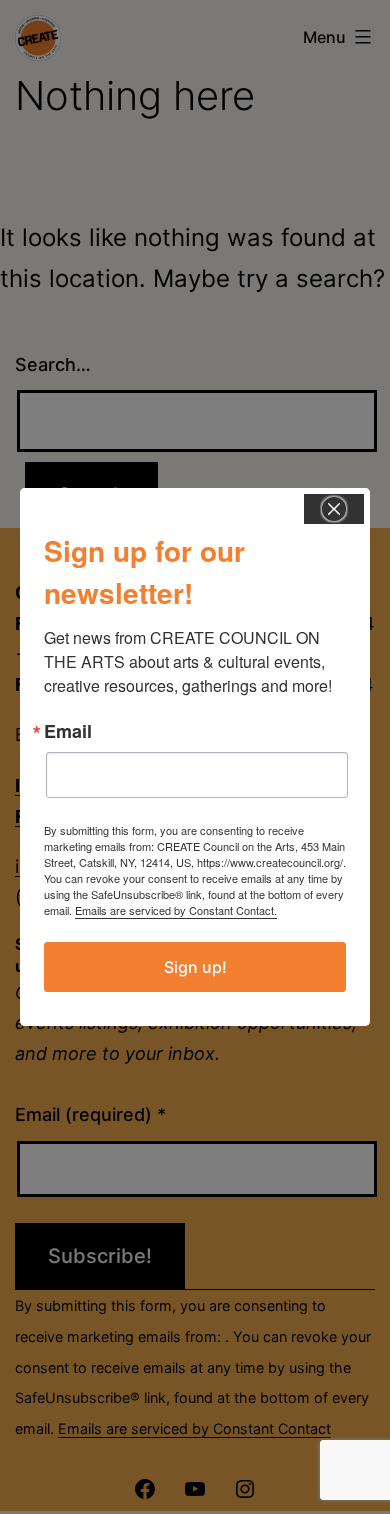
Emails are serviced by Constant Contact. (176, 910)
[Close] (334, 509)
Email (68, 731)
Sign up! (195, 967)
